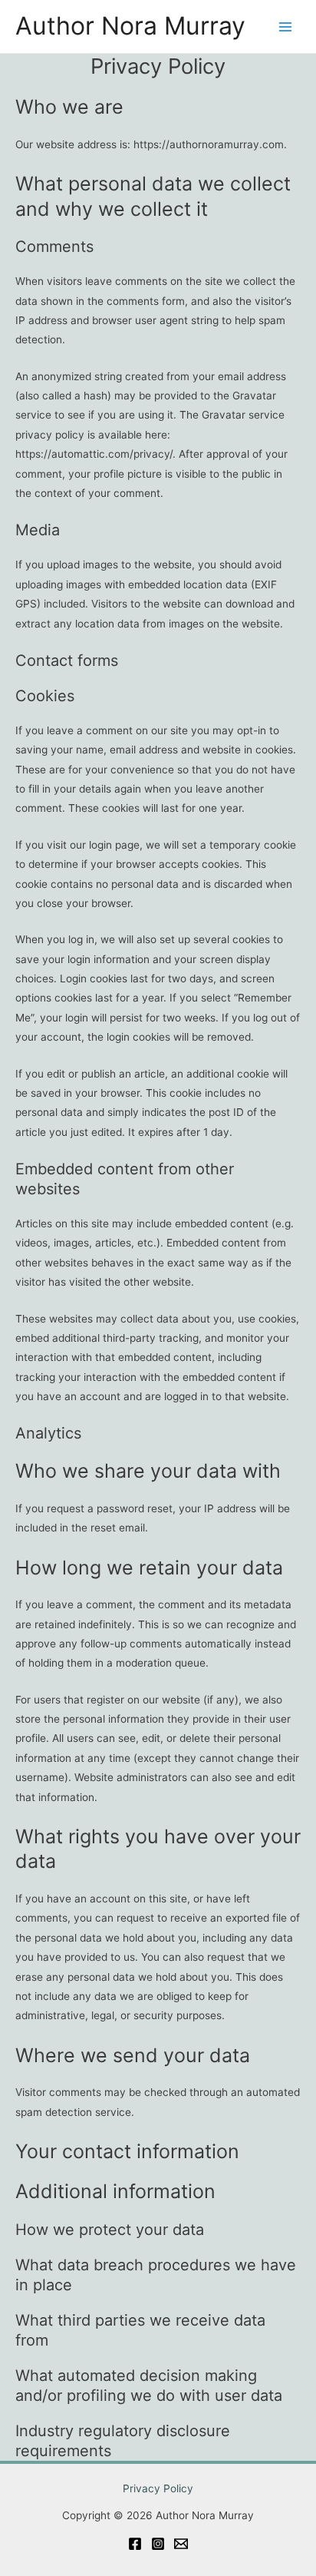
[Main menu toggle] (286, 26)
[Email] (181, 2544)
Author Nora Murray (130, 26)
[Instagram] (158, 2544)
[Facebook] (135, 2544)
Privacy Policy (158, 2488)
